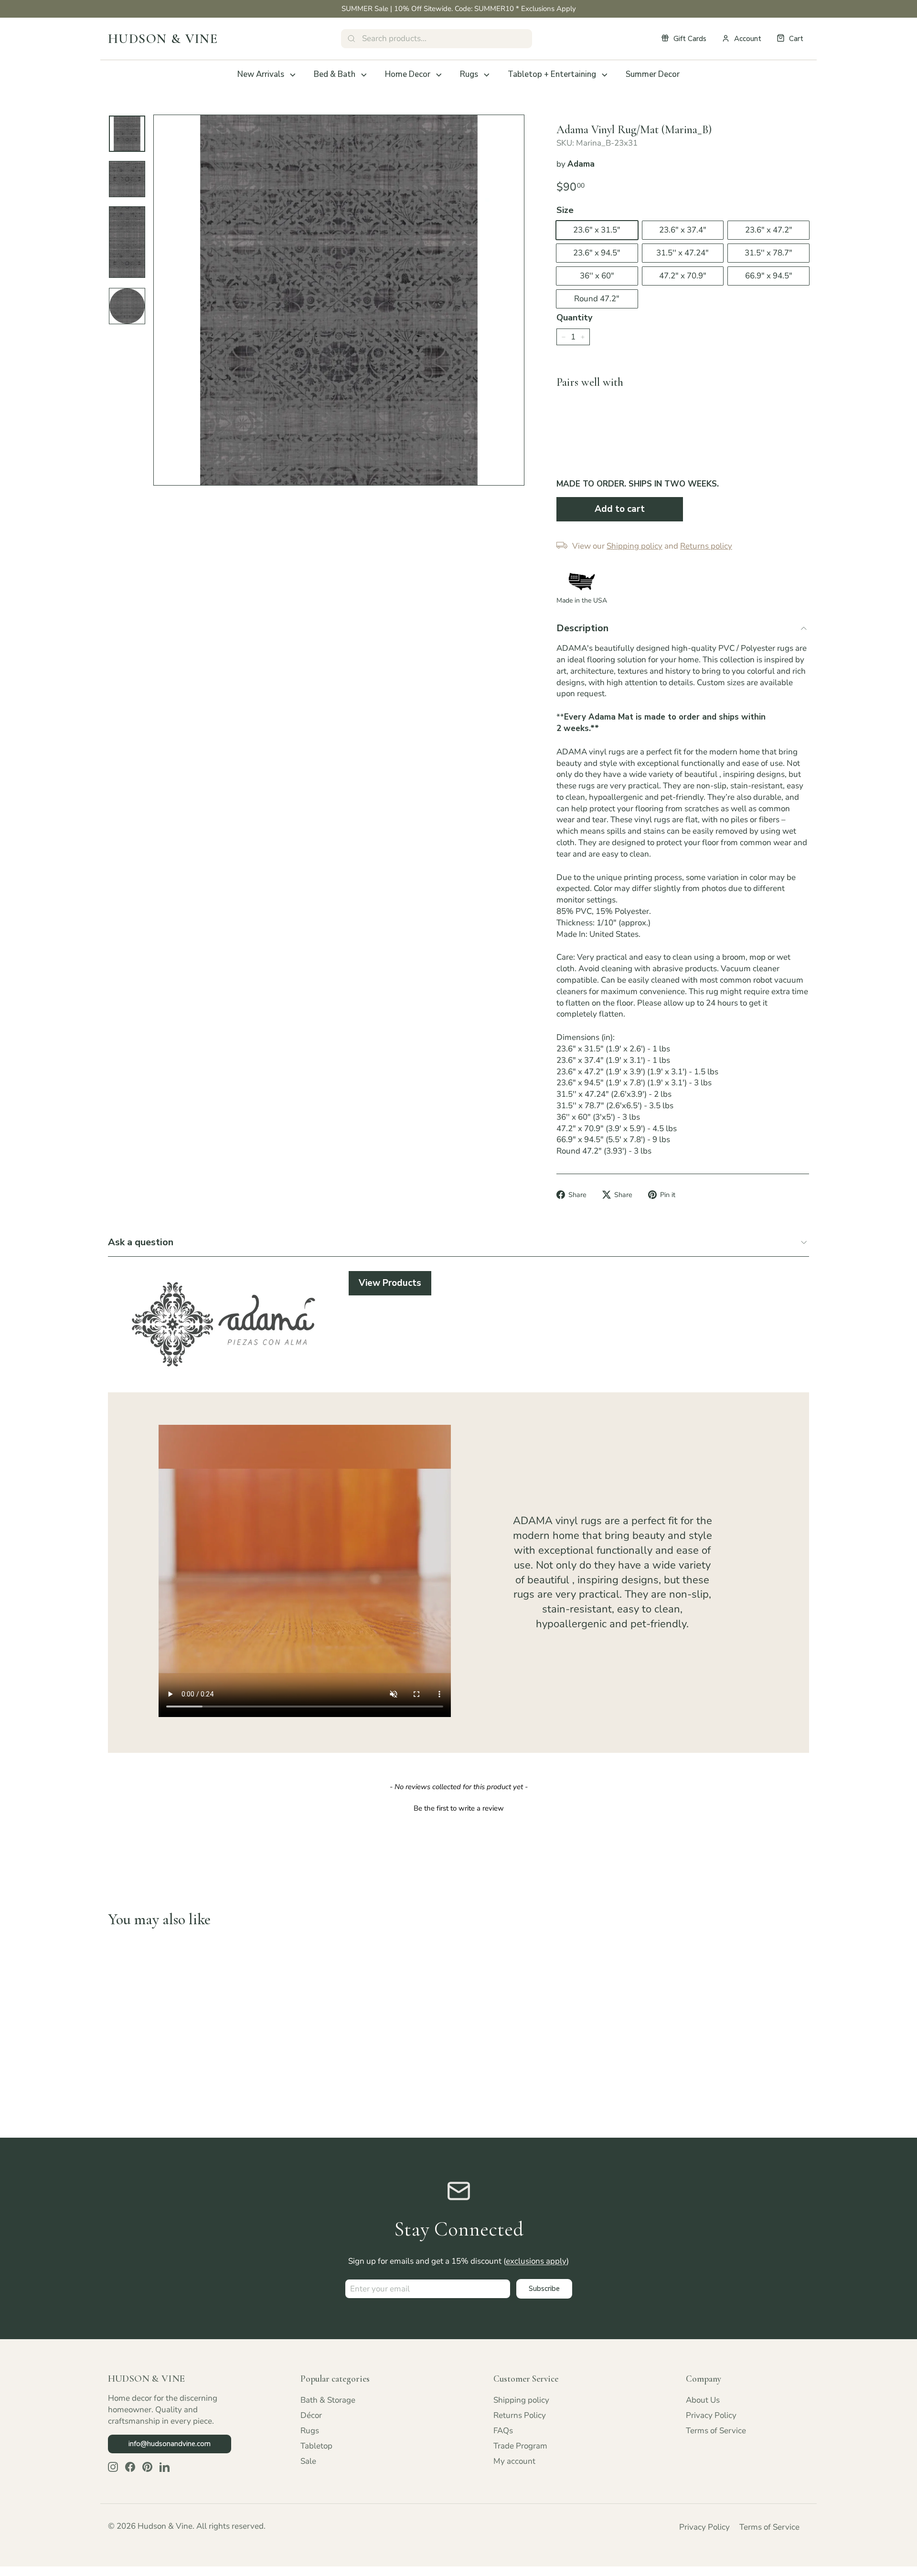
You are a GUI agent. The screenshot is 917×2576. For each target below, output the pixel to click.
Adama (581, 164)
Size (565, 210)
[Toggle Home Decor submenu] (439, 75)
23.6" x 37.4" (683, 230)
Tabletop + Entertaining (552, 74)
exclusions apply (536, 2261)
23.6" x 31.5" (597, 230)
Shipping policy (521, 2400)
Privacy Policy (711, 2415)
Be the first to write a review (459, 1808)
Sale (308, 2461)
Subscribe (544, 2289)
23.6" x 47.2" (769, 230)
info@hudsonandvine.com (170, 2444)
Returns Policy (520, 2415)
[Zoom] (339, 300)
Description (582, 628)
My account (514, 2461)
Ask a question (141, 1242)
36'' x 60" (597, 276)
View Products (390, 1283)
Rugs (469, 74)
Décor (311, 2415)
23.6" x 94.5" (597, 253)
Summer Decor (653, 74)
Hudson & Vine (163, 39)
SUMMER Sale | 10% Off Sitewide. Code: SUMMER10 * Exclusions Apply (459, 9)
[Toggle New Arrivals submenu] (293, 75)
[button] (458, 1807)
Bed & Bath (335, 74)
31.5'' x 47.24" (682, 253)
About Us (703, 2400)
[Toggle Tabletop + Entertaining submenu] (605, 75)
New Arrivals (261, 74)
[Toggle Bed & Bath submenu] (364, 75)
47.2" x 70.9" (683, 276)
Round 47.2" (597, 299)
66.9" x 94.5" (769, 276)
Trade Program (520, 2446)
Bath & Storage (328, 2400)
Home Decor (408, 74)
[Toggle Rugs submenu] (487, 75)
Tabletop (316, 2446)
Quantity (574, 318)
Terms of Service (716, 2431)
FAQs (503, 2431)
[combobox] (437, 39)
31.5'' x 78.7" (768, 253)
